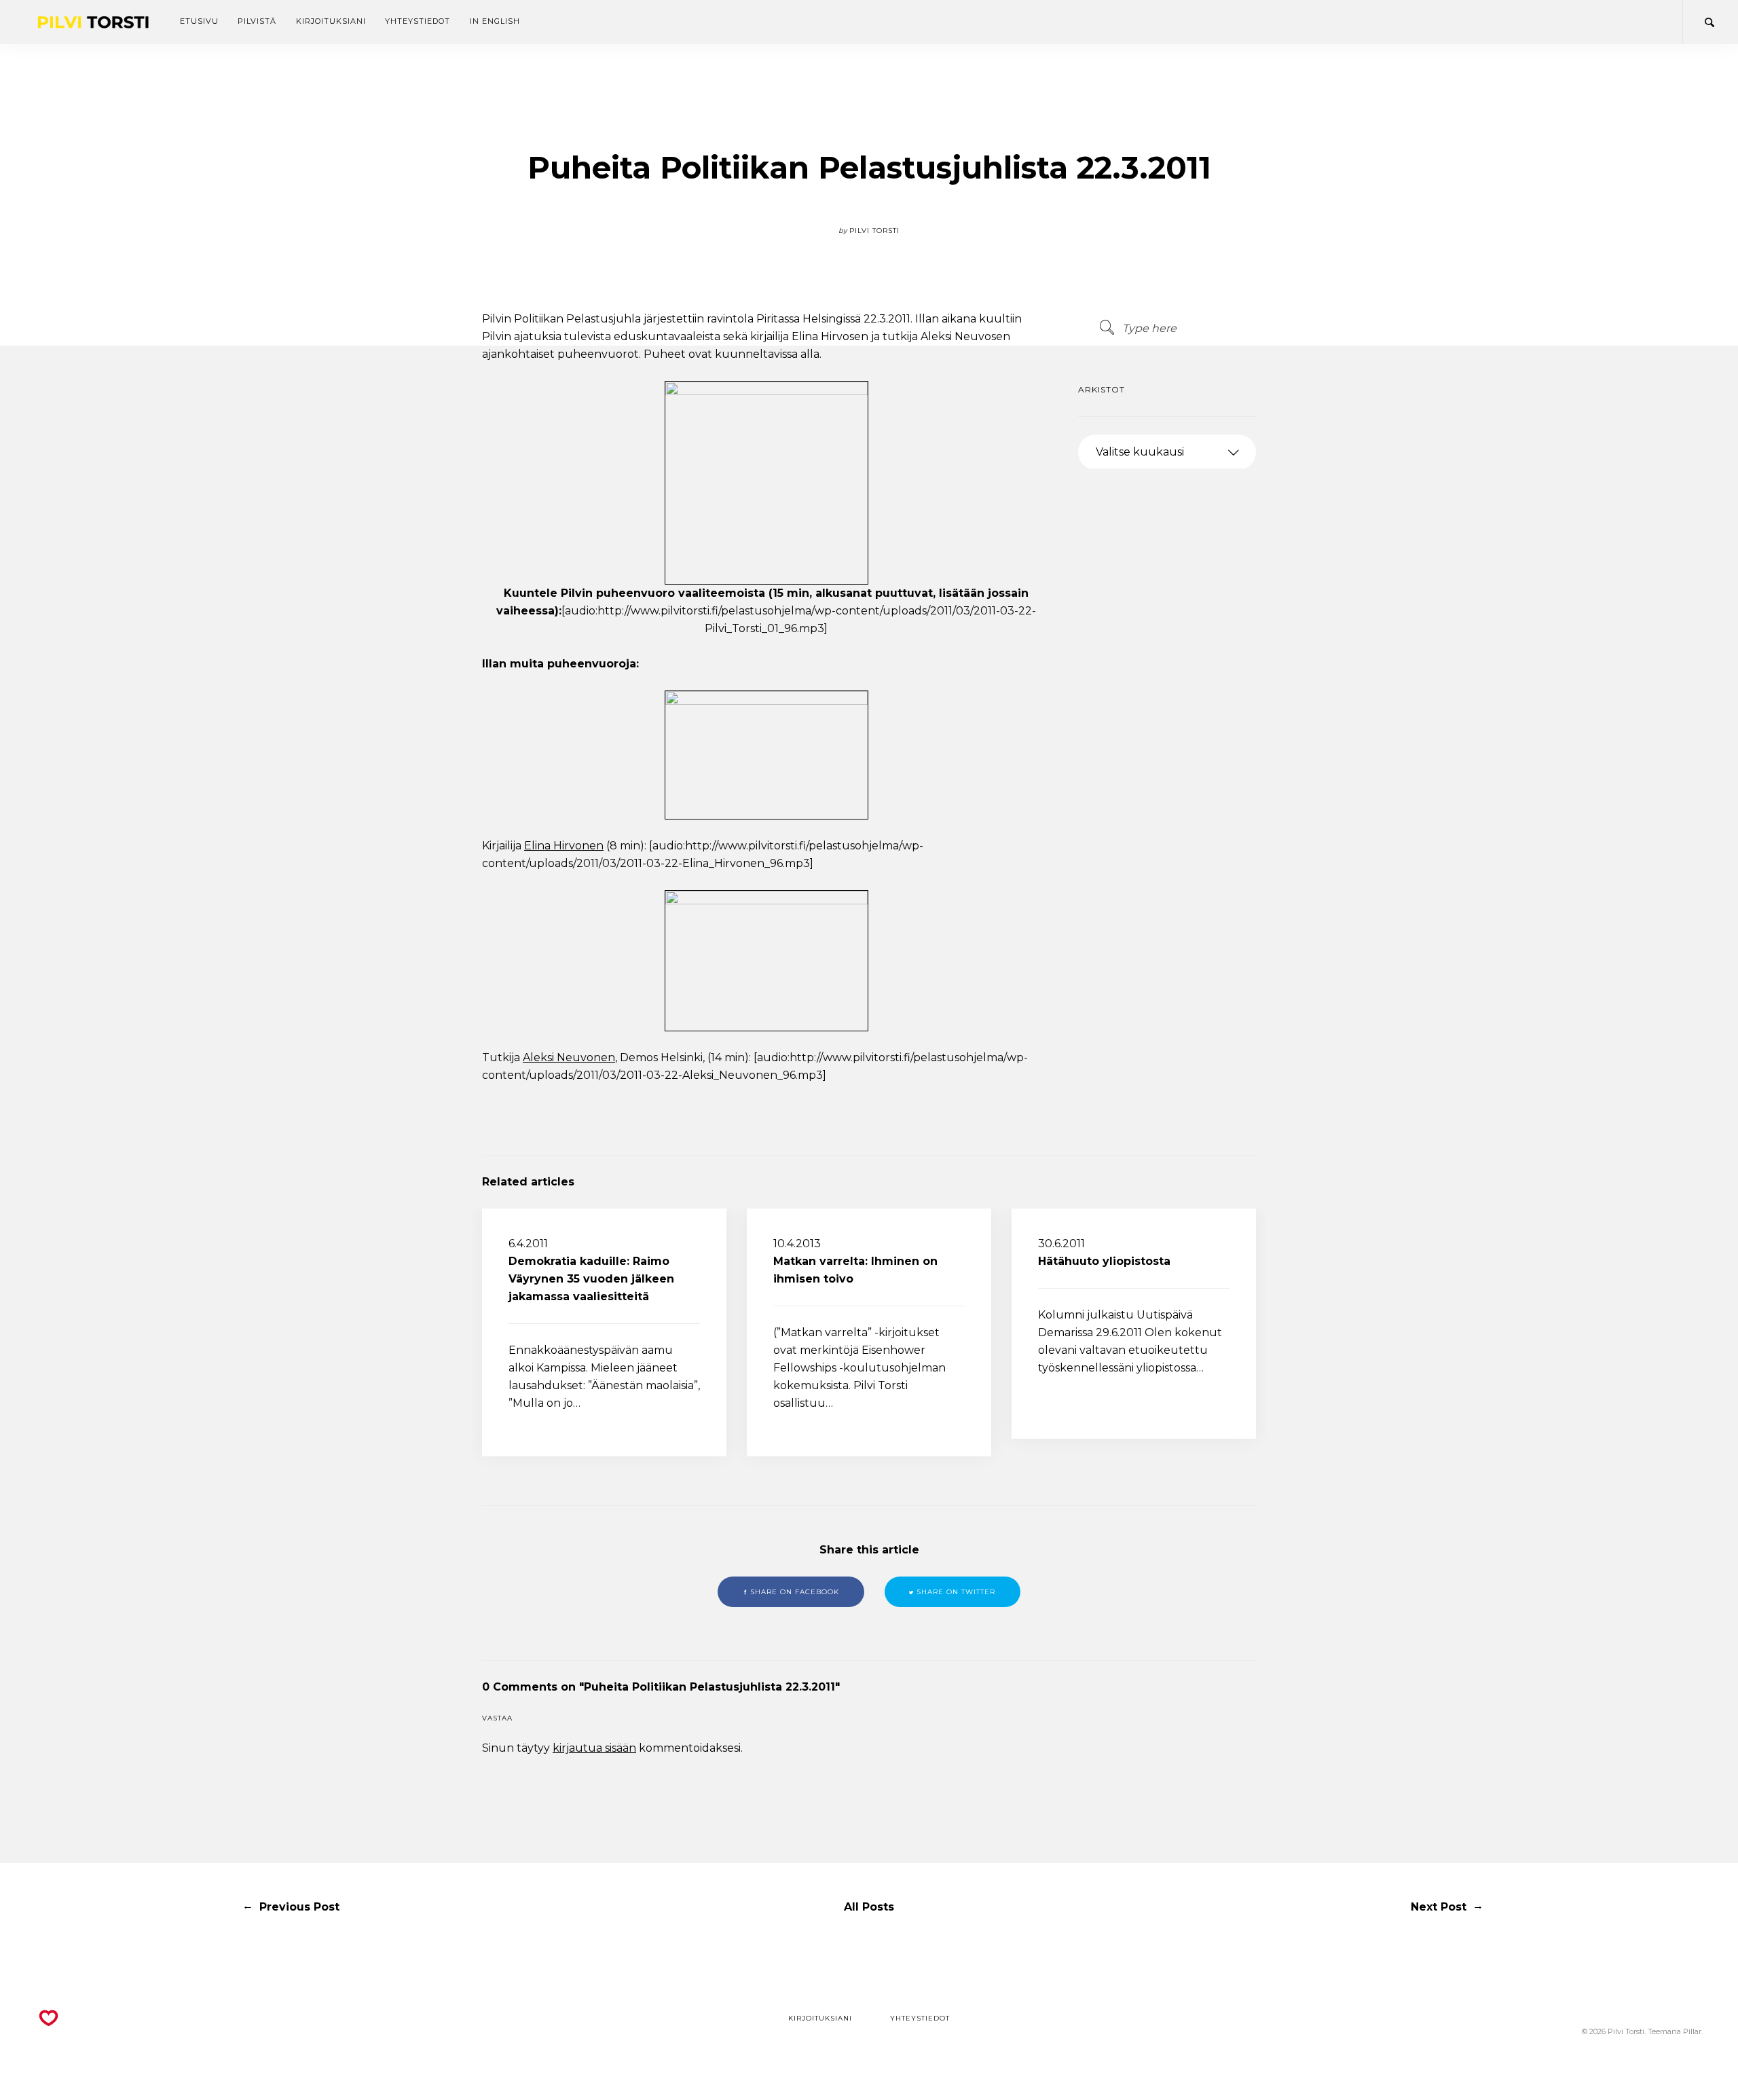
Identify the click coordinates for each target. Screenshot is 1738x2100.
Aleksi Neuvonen (569, 1057)
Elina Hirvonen (564, 846)
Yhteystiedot (418, 21)
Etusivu (199, 21)
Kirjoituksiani (331, 21)
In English (495, 21)
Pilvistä (257, 21)
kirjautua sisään (594, 1748)
